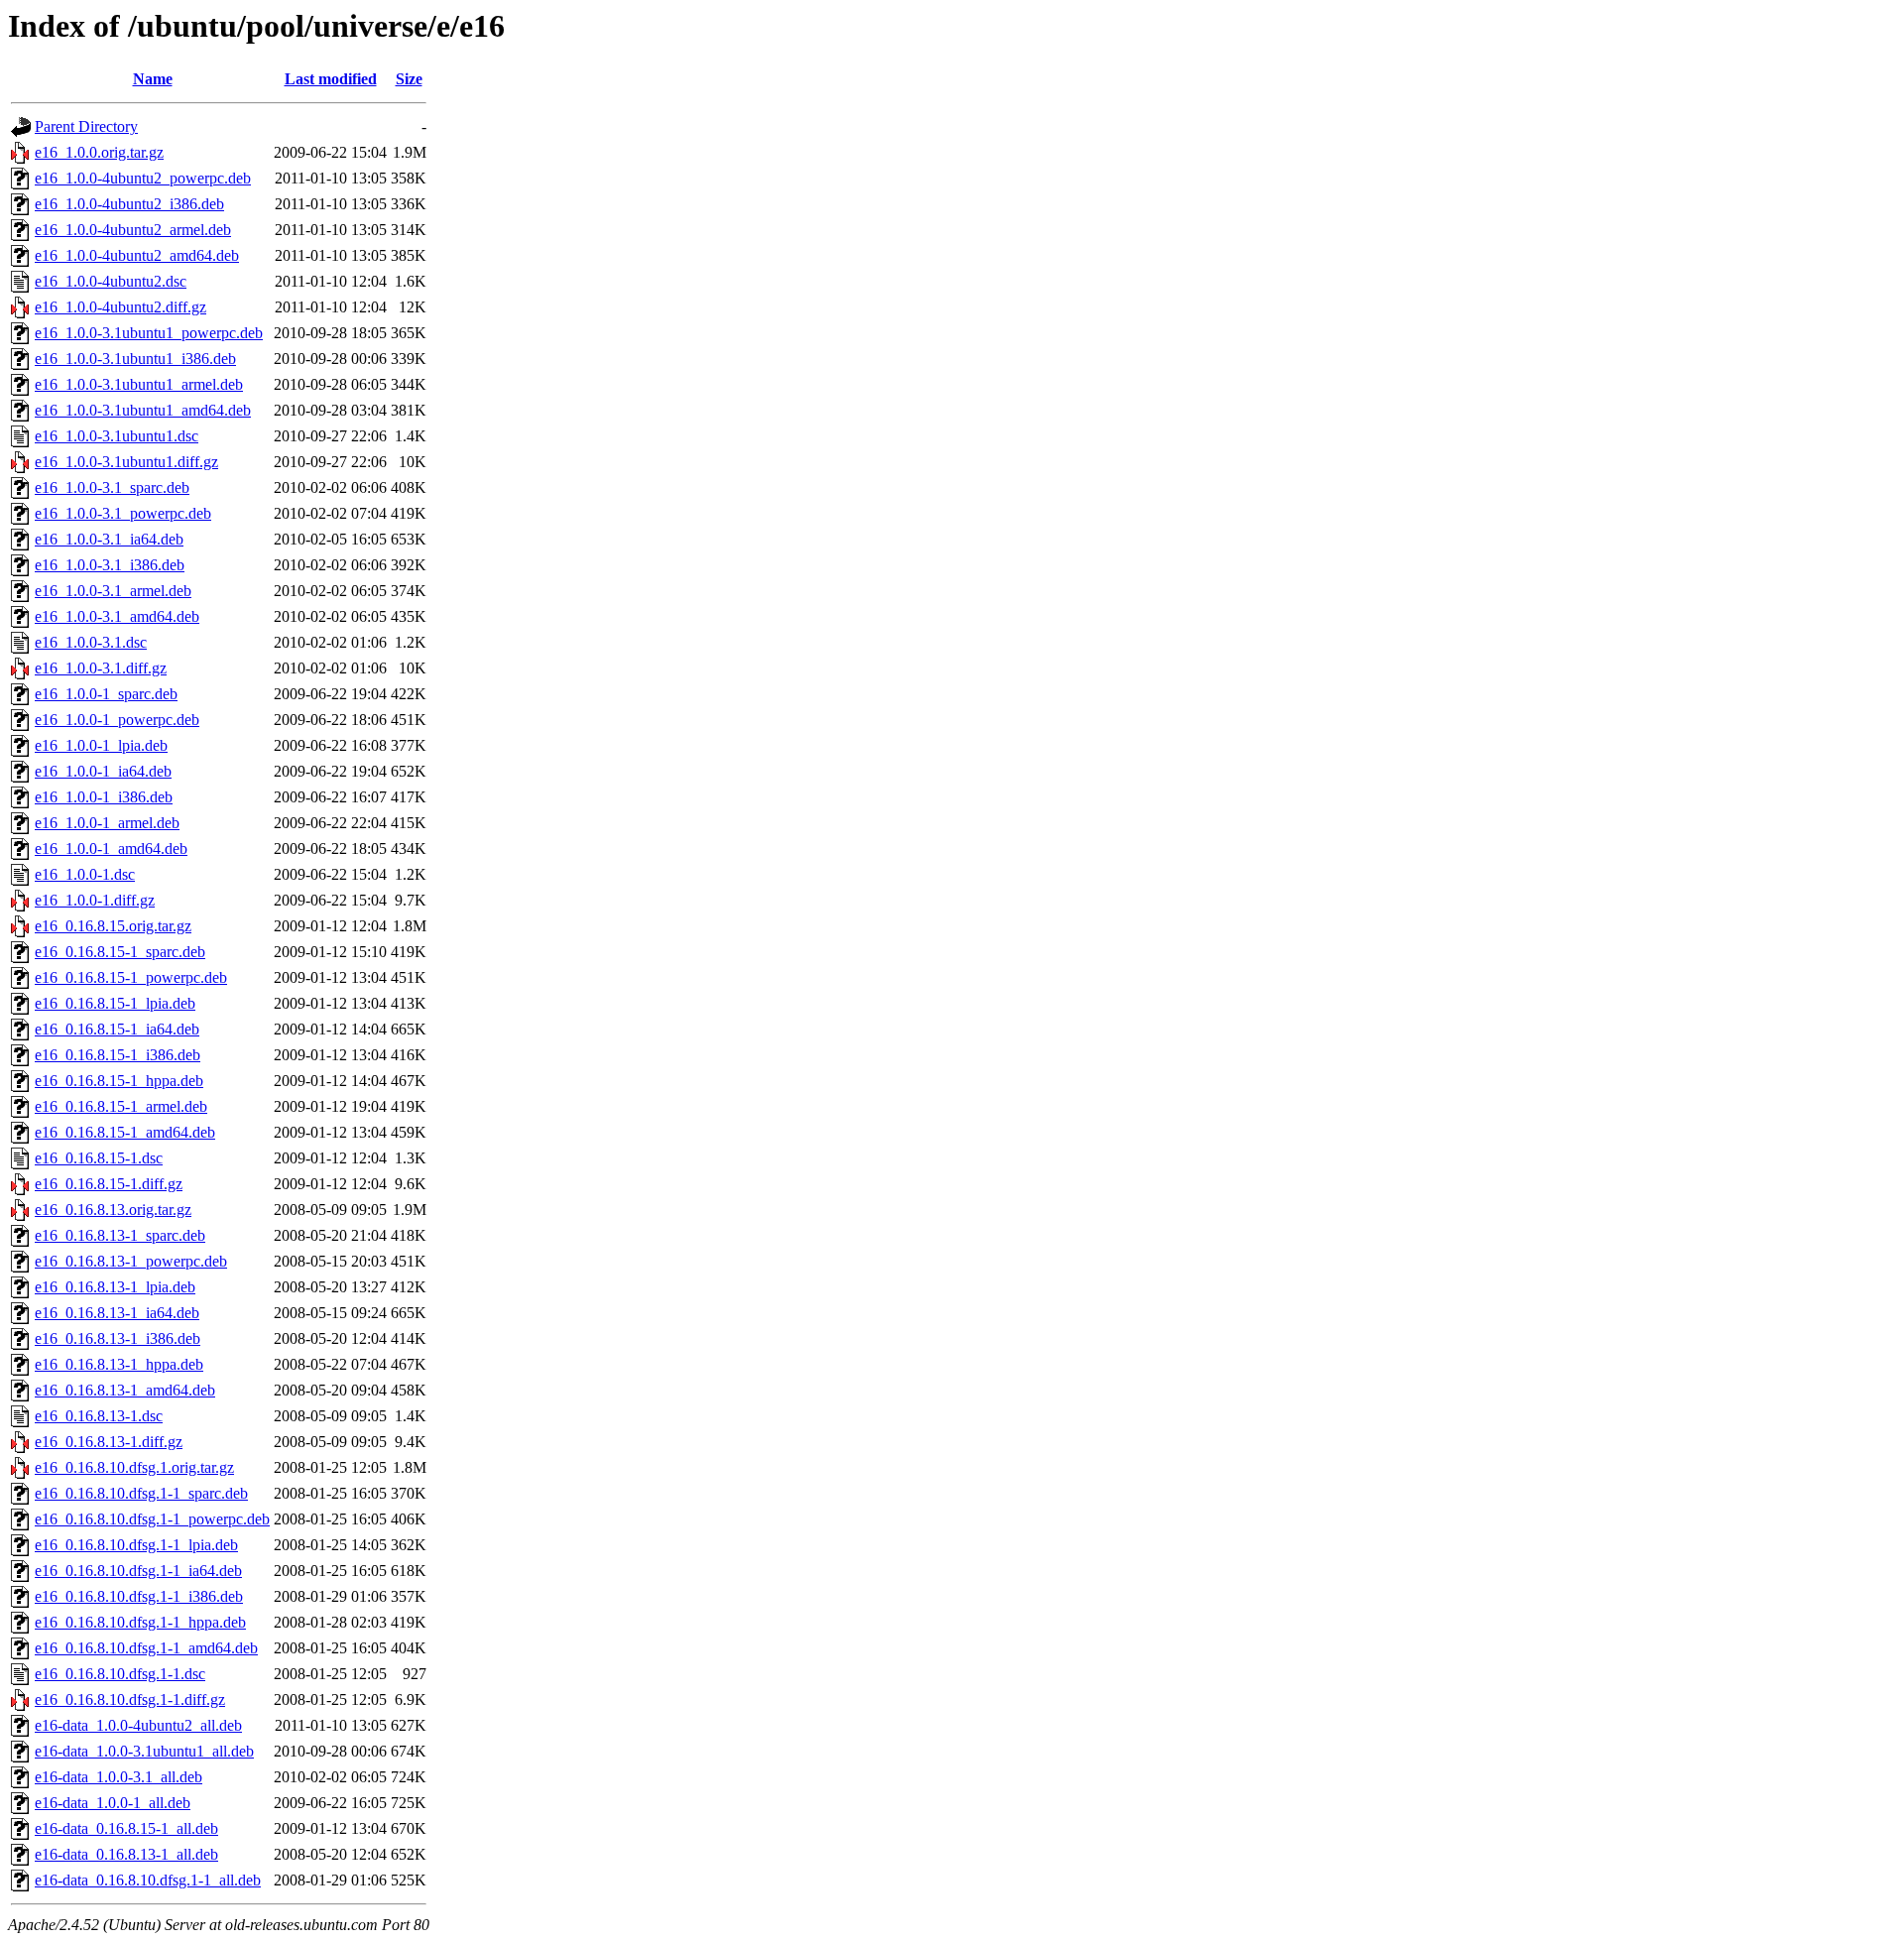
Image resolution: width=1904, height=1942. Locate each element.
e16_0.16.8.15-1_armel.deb (121, 1106)
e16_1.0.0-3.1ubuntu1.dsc (117, 436)
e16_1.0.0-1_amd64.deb (111, 849)
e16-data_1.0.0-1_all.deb (113, 1803)
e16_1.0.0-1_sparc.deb (106, 694)
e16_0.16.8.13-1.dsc (99, 1416)
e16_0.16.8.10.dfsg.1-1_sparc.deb (141, 1493)
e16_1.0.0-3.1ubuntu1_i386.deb (135, 359)
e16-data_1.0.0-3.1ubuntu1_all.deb (144, 1751)
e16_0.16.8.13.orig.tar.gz (113, 1210)
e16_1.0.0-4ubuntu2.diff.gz (120, 307)
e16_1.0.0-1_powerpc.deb (117, 720)
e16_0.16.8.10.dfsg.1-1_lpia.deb (136, 1545)
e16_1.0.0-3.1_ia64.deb (109, 539)
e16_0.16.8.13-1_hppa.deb (119, 1364)
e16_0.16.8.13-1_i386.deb (118, 1338)
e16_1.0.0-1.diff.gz (95, 900)
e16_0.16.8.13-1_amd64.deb (125, 1390)
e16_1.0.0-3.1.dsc (91, 642)
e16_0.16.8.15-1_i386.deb (118, 1055)
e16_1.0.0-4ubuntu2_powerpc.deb (143, 178)
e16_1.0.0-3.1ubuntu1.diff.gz (126, 462)
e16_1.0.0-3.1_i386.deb (110, 565)
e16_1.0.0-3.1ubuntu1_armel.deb (139, 384)
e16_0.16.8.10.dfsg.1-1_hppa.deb (140, 1622)
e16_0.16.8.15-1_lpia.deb (115, 1003)
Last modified (331, 79)
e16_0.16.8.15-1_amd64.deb (125, 1132)
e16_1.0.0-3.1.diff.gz (101, 668)
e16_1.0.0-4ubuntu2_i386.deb (129, 204)
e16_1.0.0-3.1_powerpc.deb (123, 513)
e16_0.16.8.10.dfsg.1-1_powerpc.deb (152, 1519)
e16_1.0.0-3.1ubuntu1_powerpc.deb (149, 333)
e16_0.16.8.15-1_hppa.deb (119, 1081)
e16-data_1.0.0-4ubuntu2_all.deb (138, 1725)
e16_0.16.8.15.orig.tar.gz (113, 926)
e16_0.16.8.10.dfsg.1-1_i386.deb (139, 1596)
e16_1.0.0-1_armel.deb (107, 823)
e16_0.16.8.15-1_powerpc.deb (131, 977)
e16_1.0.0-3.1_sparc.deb (112, 487)
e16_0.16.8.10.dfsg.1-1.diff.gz (130, 1699)
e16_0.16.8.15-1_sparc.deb (120, 952)
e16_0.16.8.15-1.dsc (99, 1158)
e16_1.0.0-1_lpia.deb (101, 745)
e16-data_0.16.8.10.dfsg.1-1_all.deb (148, 1880)
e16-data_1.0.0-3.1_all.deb (119, 1777)
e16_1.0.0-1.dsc (85, 874)
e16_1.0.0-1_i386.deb (104, 797)
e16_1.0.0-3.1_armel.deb (113, 591)
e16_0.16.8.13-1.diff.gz (109, 1442)
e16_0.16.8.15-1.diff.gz (109, 1184)
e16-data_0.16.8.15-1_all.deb (126, 1828)
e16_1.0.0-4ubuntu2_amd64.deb (137, 255)
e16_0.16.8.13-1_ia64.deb (117, 1313)
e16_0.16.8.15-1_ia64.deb (117, 1029)
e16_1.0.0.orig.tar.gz (99, 152)
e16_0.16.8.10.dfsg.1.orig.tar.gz (134, 1467)
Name (153, 79)
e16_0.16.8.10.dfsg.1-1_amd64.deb (146, 1648)
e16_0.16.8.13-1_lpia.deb (115, 1287)
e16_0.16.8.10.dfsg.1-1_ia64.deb (138, 1571)
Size (409, 79)
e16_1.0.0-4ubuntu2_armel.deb (133, 230)
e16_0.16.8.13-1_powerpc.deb (131, 1261)
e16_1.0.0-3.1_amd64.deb (117, 616)
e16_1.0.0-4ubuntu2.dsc (111, 281)
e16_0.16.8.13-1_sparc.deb (120, 1235)
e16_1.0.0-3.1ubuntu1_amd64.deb (143, 410)
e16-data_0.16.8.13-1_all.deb (126, 1854)
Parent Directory (86, 126)
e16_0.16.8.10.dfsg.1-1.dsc (120, 1674)
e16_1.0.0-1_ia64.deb (103, 771)
